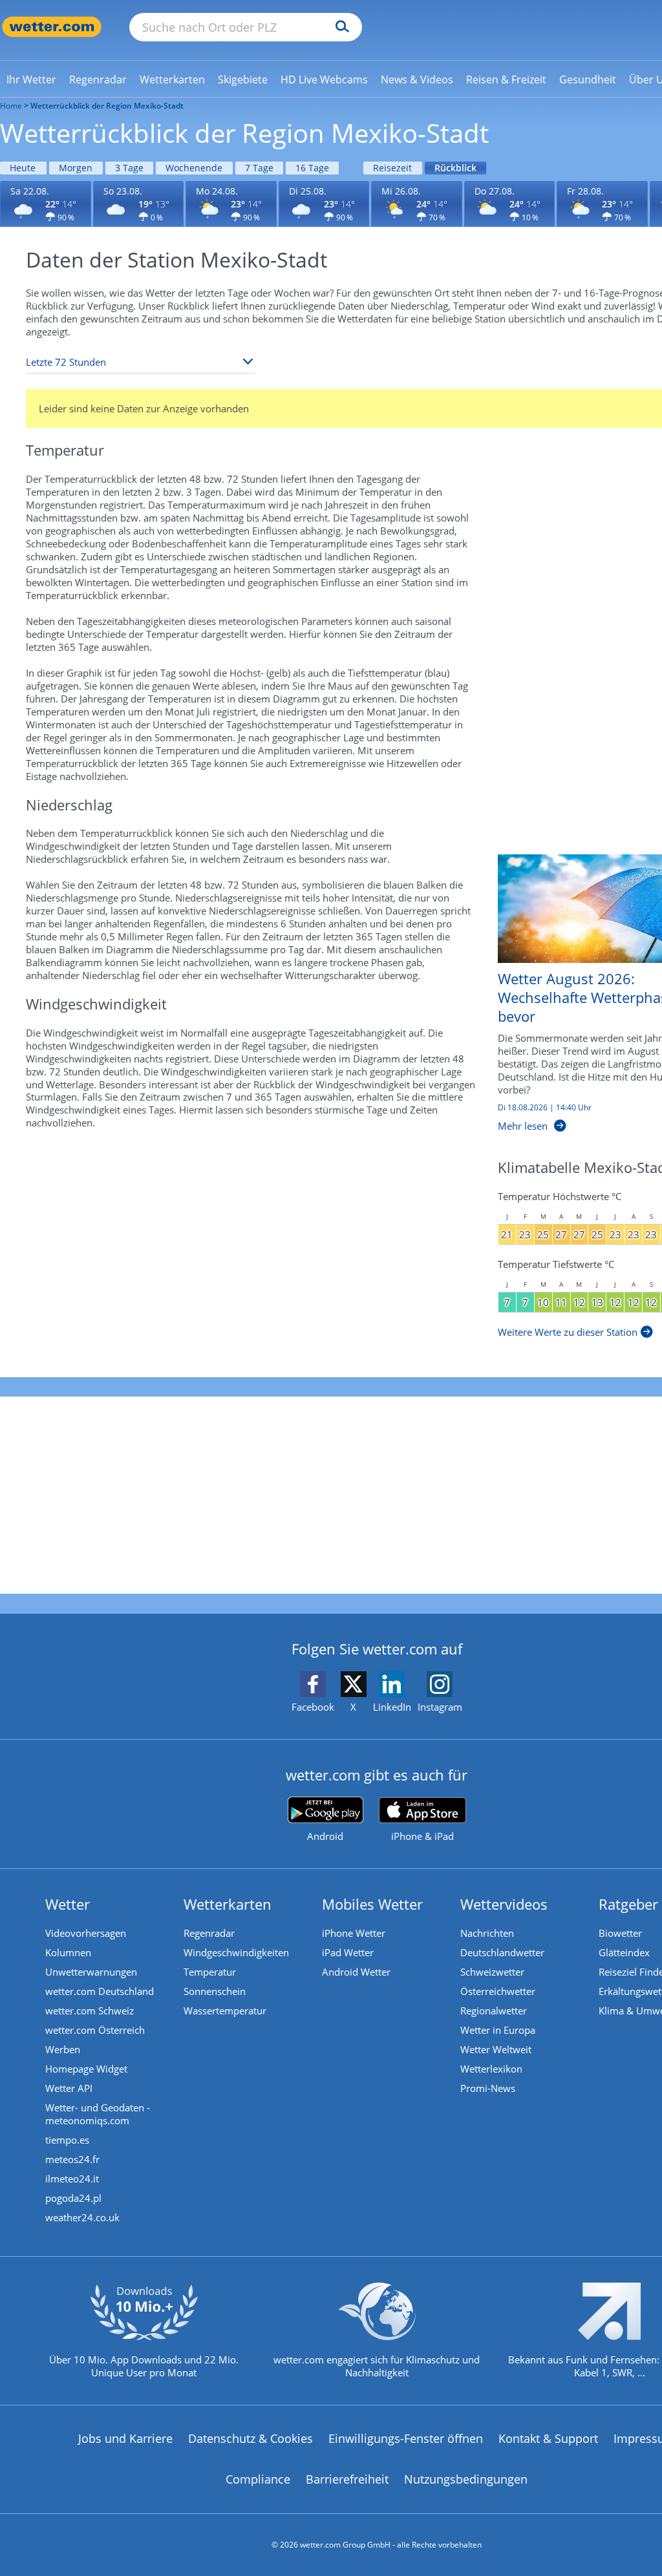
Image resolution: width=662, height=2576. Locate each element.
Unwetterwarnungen (91, 1972)
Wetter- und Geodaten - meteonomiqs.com (98, 2114)
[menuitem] (31, 79)
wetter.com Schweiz (90, 2011)
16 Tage (312, 168)
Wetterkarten (228, 1904)
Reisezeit (392, 168)
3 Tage (129, 168)
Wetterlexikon (491, 2069)
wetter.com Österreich (95, 2030)
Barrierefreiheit (347, 2479)
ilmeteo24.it (72, 2179)
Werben (63, 2049)
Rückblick (455, 168)
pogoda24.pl (73, 2198)
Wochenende (194, 168)
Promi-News (488, 2088)
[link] (31, 79)
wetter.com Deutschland (100, 1991)
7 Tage (259, 168)
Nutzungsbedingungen (466, 2479)
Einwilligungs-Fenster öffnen (406, 2438)
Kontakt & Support (548, 2438)
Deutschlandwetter (502, 1952)
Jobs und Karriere (125, 2438)
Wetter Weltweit (496, 2049)
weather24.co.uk (82, 2217)
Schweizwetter (492, 1972)
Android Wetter (356, 1972)
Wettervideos (504, 1904)
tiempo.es (67, 2140)
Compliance (258, 2479)
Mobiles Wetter (372, 1904)
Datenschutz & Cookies (251, 2438)
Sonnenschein (215, 1991)
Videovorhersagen (86, 1933)
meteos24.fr (72, 2159)
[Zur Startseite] (52, 27)
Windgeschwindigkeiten (236, 1952)
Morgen (76, 168)
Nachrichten (487, 1933)
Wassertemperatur (225, 2011)
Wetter (68, 1904)
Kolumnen (68, 1952)
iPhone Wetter (354, 1933)
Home (11, 106)
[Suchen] (339, 27)
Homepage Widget (86, 2069)
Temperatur (210, 1972)
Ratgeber (628, 1904)
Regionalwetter (494, 2011)
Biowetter (620, 1933)
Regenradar (209, 1933)
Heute (23, 168)
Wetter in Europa (498, 2030)
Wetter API (69, 2088)
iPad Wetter (348, 1952)
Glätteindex (624, 1952)
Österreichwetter (498, 1991)
